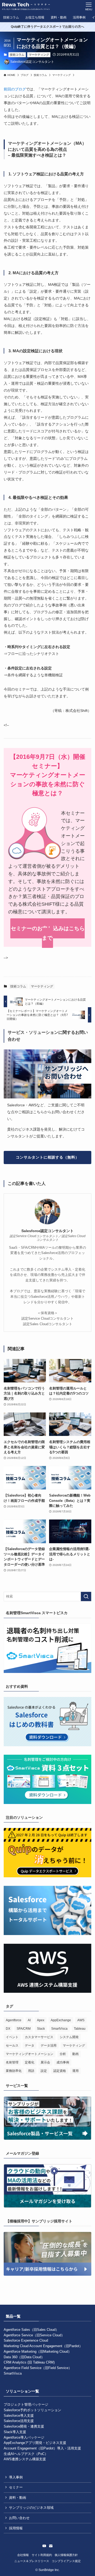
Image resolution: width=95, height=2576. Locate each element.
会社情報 (23, 2555)
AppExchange (61, 2020)
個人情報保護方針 (66, 2555)
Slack (41, 2029)
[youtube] (44, 2546)
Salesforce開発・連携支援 (24, 2426)
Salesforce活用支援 (19, 2421)
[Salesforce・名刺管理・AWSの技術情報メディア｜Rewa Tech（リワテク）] (26, 6)
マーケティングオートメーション (30, 2054)
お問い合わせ (19, 2518)
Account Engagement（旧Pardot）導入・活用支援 (42, 2448)
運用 (75, 2071)
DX (8, 2029)
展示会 (45, 2062)
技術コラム (17, 55)
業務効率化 (14, 2071)
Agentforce (14, 2020)
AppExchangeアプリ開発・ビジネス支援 (35, 2443)
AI (29, 2020)
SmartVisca (59, 2029)
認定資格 (60, 2071)
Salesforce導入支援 (19, 2416)
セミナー (16, 2487)
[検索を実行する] (86, 1596)
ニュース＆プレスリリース (32, 2561)
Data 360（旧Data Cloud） (24, 2357)
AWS (81, 2020)
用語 (31, 2071)
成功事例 (63, 2062)
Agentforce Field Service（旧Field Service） (38, 2368)
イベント (12, 2037)
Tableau (80, 2029)
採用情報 (16, 2528)
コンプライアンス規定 (66, 2561)
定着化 (30, 2062)
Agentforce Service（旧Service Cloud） (34, 2335)
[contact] (51, 2546)
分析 (63, 2054)
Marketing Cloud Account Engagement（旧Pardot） (43, 2346)
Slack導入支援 (15, 2432)
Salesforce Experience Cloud (26, 2340)
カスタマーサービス (39, 2037)
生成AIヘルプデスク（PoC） (26, 2454)
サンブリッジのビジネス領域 (31, 2508)
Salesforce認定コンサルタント (47, 1231)
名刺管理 (12, 2062)
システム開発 (69, 2037)
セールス (12, 2046)
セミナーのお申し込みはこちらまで (48, 933)
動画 (75, 2054)
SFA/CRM (24, 2029)
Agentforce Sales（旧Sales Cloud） (31, 2330)
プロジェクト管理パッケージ (26, 2404)
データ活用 (49, 2046)
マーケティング (39, 55)
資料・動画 (18, 2498)
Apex (41, 2020)
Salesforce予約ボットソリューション (32, 2410)
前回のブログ (15, 89)
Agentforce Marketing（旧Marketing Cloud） (38, 2351)
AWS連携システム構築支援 (25, 2459)
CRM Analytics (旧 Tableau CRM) (29, 2362)
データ (30, 2046)
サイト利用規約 (42, 2555)
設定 (44, 2071)
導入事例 (16, 2477)
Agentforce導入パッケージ (24, 2437)
